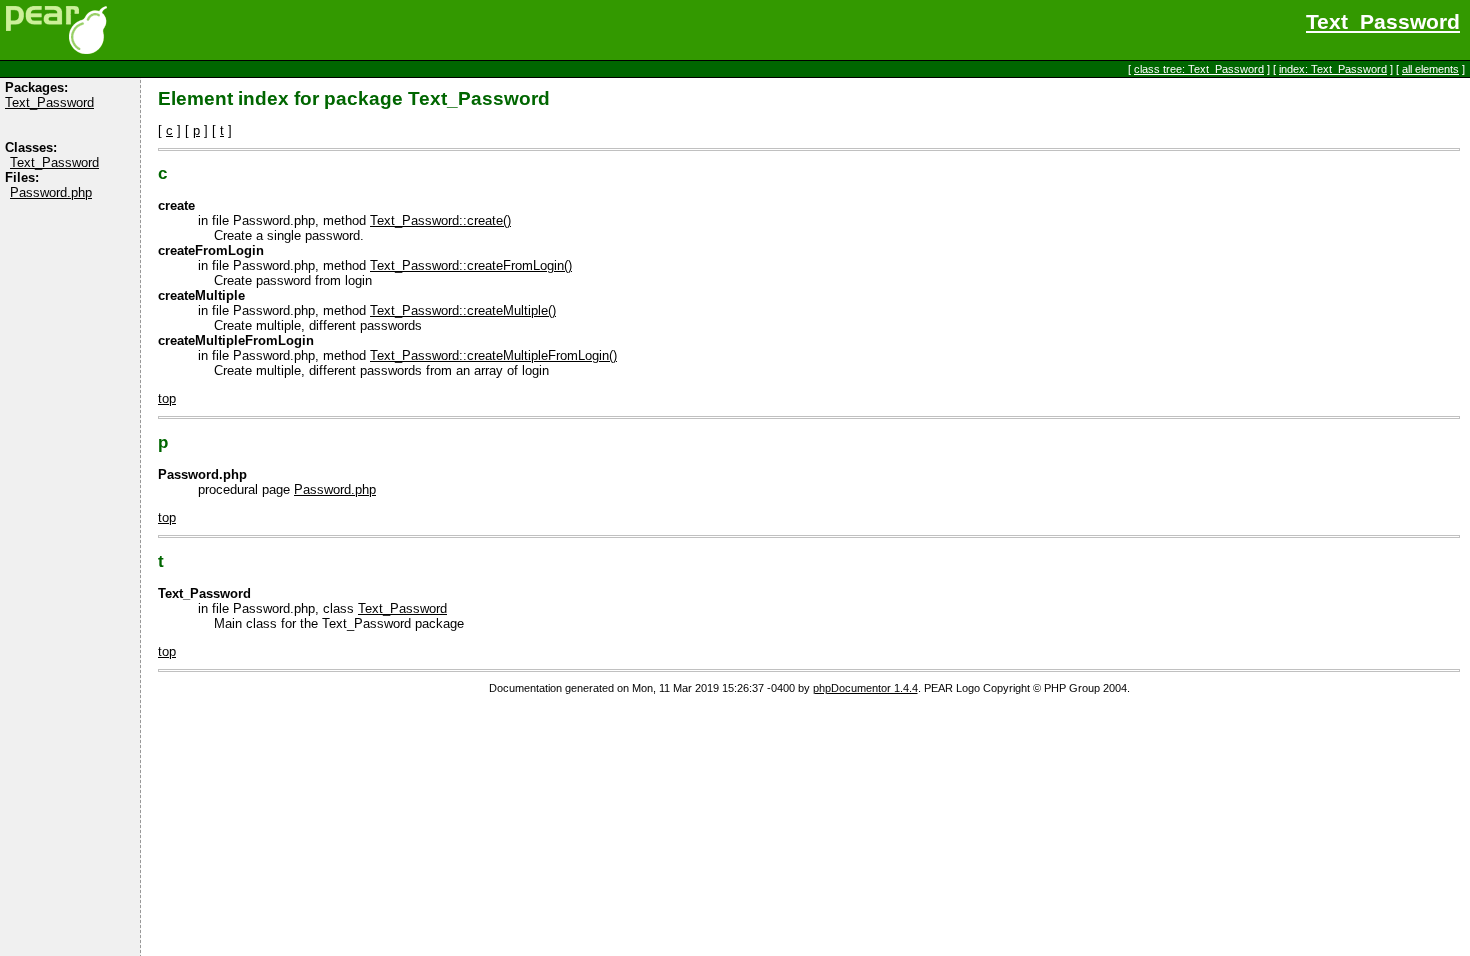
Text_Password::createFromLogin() (471, 265)
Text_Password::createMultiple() (463, 310)
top (167, 398)
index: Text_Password (1333, 69)
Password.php (51, 192)
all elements (1430, 69)
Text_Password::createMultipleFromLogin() (493, 355)
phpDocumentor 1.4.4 (865, 688)
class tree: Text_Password (1199, 69)
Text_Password (1383, 22)
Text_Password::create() (440, 220)
